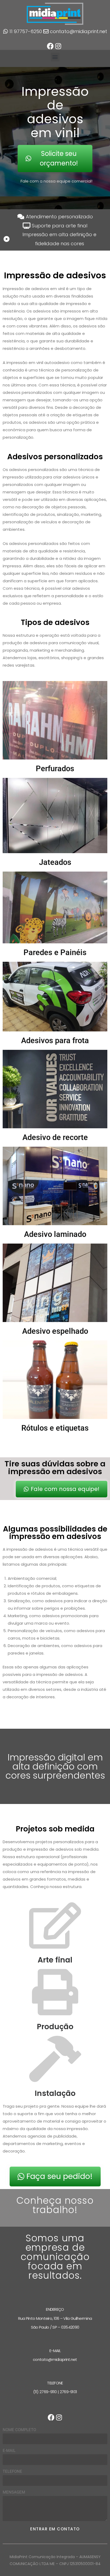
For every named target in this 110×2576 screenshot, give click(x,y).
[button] (55, 57)
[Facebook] (50, 46)
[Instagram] (58, 46)
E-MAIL (9, 2451)
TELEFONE (12, 2471)
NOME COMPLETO (19, 2430)
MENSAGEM (14, 2492)
